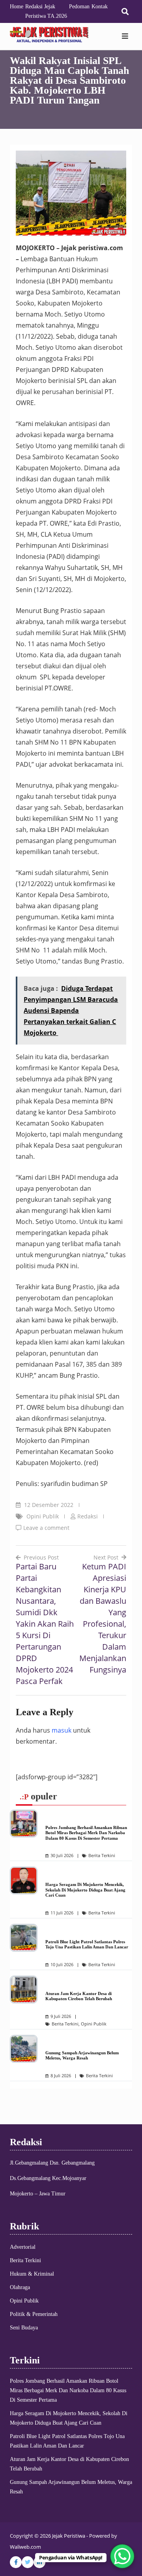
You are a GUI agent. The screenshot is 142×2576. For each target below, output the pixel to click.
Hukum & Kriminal (32, 2274)
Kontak (100, 7)
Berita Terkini (102, 1856)
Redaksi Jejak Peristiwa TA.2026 (46, 11)
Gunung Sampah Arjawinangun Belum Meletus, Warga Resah (82, 2056)
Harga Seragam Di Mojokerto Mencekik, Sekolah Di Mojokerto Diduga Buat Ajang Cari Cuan (85, 1890)
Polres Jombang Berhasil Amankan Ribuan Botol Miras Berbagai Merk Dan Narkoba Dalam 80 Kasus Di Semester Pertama (86, 1833)
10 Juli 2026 (62, 1965)
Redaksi (88, 1516)
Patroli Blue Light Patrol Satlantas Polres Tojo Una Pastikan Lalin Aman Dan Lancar (87, 1944)
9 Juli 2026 (61, 2016)
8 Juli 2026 (61, 2076)
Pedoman (79, 7)
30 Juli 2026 (62, 1856)
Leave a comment (46, 1528)
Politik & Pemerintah (34, 2314)
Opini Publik (43, 1516)
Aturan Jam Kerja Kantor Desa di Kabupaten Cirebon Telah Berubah (79, 1996)
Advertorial (23, 2247)
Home (17, 7)
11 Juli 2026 (62, 1913)
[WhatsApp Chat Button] (122, 2556)
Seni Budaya (24, 2328)
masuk (62, 1730)
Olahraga (20, 2287)
